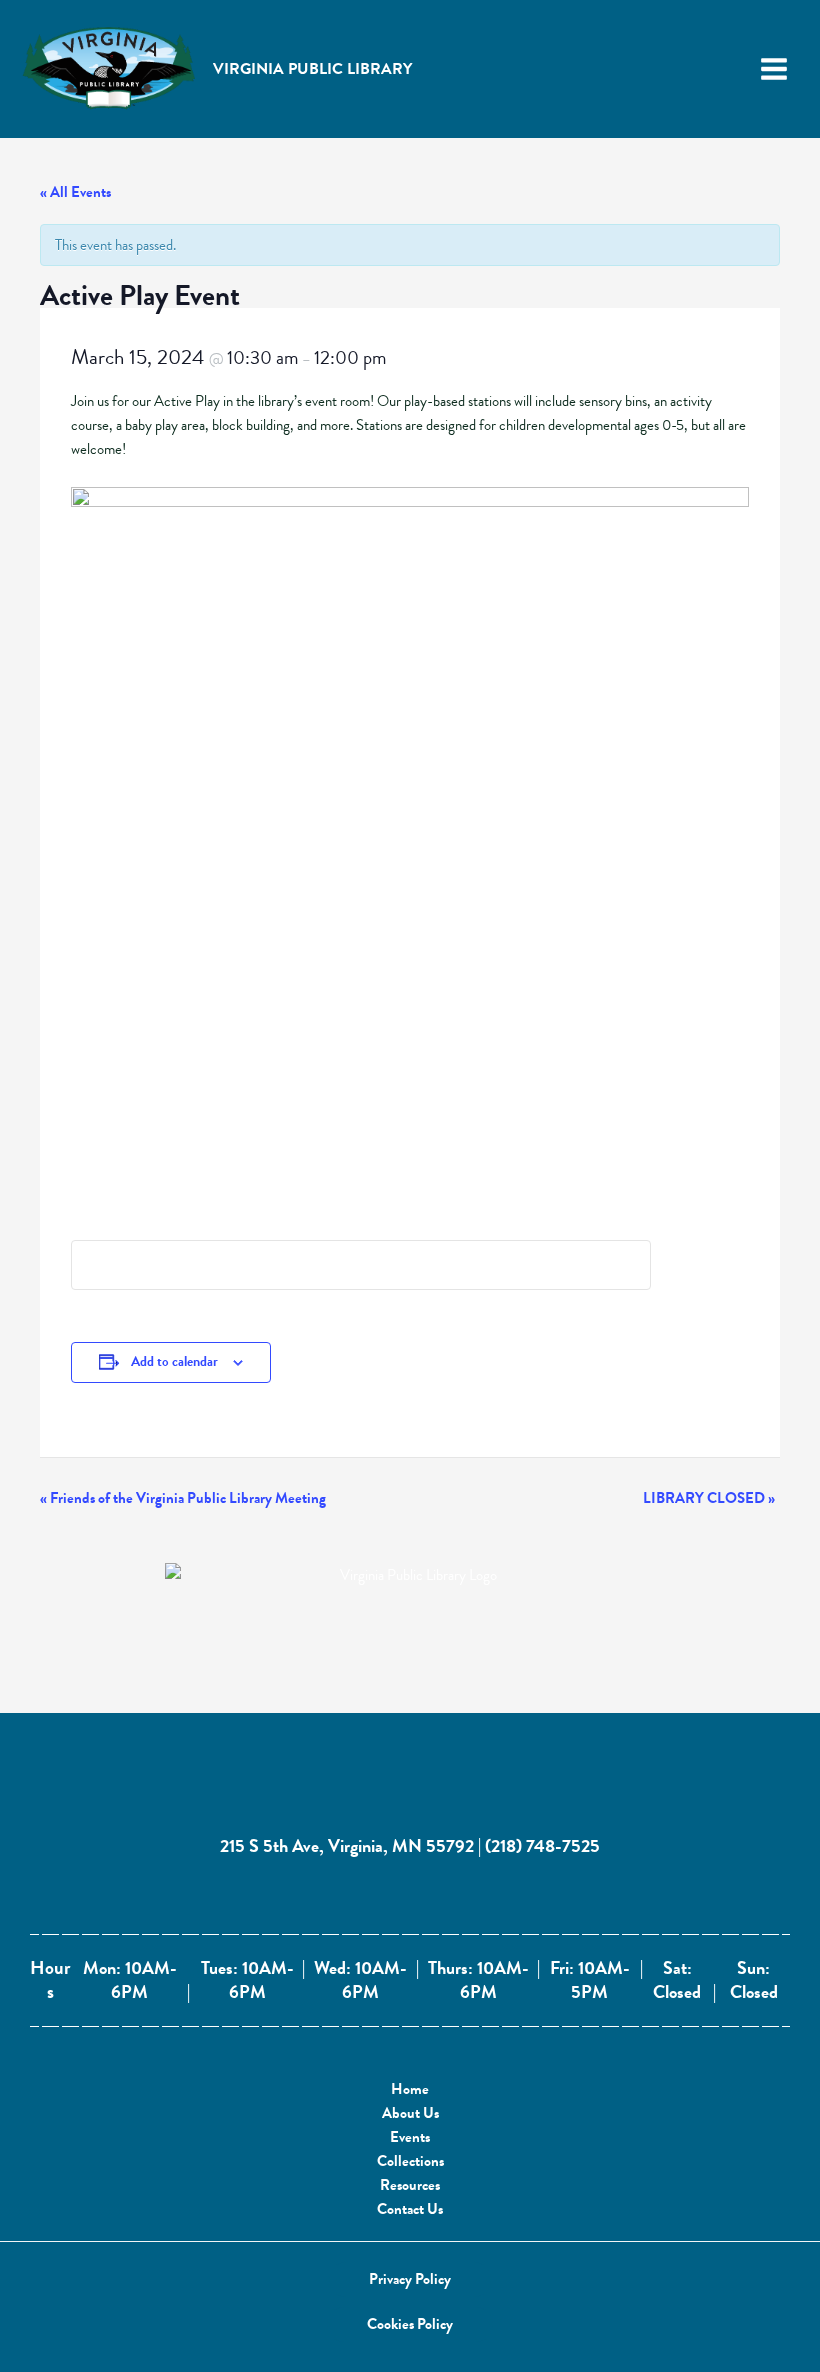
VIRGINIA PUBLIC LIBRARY (312, 69)
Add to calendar (174, 1361)
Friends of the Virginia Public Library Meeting (183, 1498)
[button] (410, 2279)
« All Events (75, 192)
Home (410, 2089)
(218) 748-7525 (542, 1845)
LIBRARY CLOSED (709, 1498)
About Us (410, 2113)
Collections (410, 2161)
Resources (410, 2185)
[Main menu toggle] (774, 69)
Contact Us (410, 2209)
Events (410, 2137)
